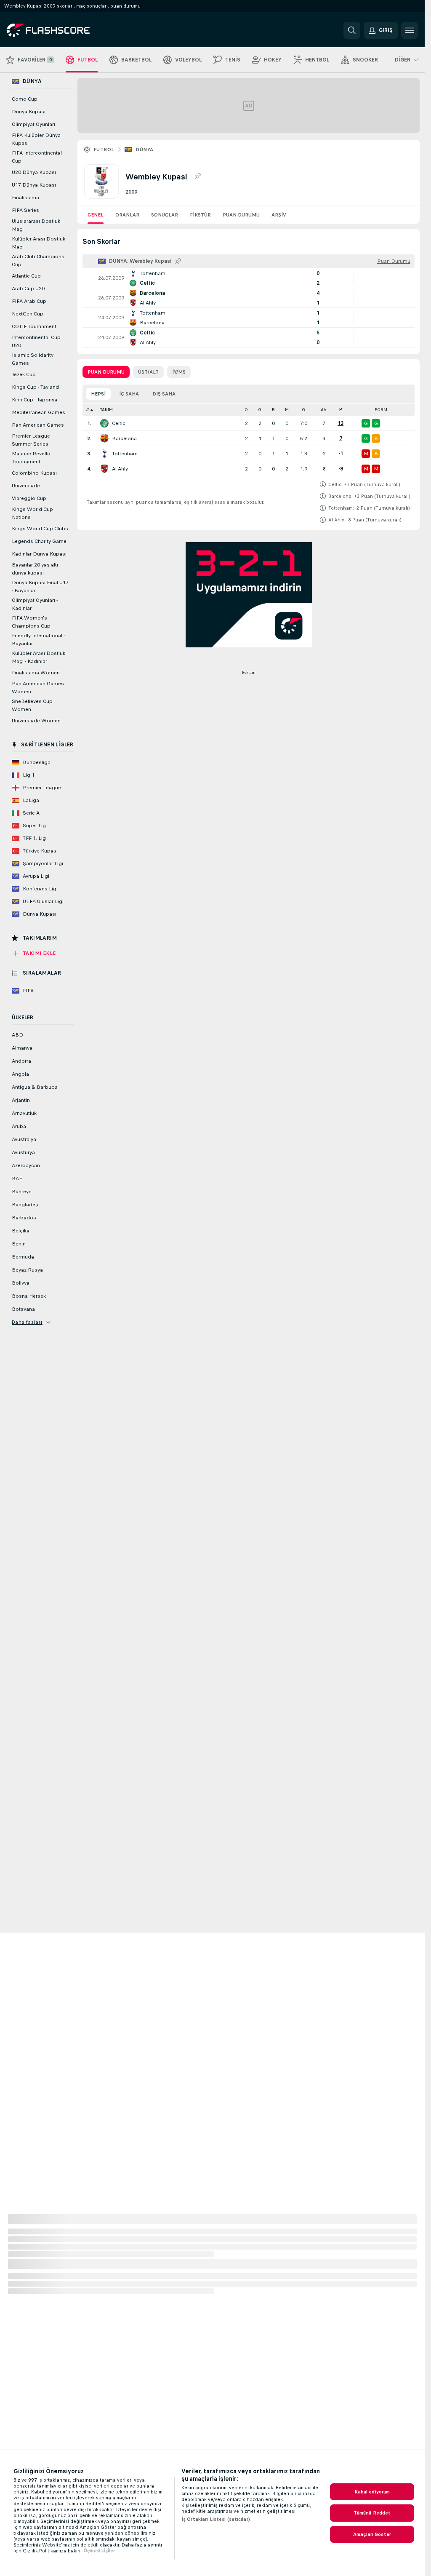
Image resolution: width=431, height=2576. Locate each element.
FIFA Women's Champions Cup (31, 622)
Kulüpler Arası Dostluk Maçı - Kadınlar (39, 657)
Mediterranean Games (39, 412)
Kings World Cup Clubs (40, 529)
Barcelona (124, 438)
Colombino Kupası (34, 473)
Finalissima (25, 198)
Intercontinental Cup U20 (36, 341)
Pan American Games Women (38, 688)
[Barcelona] (104, 438)
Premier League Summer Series (31, 440)
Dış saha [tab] (164, 394)
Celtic (119, 423)
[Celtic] (104, 423)
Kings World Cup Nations (32, 513)
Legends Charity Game (39, 541)
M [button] (287, 410)
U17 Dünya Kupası (34, 185)
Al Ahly (120, 469)
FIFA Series (25, 210)
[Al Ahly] (104, 469)
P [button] (341, 410)
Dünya (144, 150)
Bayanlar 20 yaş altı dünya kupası (35, 569)
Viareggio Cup (29, 498)
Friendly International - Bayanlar (38, 640)
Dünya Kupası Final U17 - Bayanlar (40, 587)
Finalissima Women (36, 673)
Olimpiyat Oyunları (33, 124)
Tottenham (125, 454)
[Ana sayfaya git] (65, 30)
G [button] (260, 410)
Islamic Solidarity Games (33, 359)
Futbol (104, 150)
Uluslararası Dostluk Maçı (36, 225)
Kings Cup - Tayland (35, 387)
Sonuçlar (165, 215)
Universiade (26, 486)
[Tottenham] (104, 454)
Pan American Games (38, 425)
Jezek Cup (24, 374)
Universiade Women (36, 721)
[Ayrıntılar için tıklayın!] (249, 278)
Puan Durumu (241, 215)
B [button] (273, 410)
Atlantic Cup (26, 276)
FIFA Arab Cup (29, 301)
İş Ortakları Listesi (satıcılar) (216, 2519)
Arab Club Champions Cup (38, 261)
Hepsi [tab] (98, 394)
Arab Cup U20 (28, 289)
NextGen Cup (28, 314)
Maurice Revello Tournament (31, 458)
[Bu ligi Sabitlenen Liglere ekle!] (197, 176)
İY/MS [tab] (179, 372)
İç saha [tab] (129, 394)
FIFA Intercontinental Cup (37, 157)
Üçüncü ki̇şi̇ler (99, 2551)
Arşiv (279, 215)
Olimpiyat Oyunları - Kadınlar (35, 604)
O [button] (246, 410)
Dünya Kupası (29, 112)
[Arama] (352, 30)
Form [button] (381, 410)
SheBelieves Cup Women (32, 705)
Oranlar (127, 215)
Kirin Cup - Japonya (35, 400)
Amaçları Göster (372, 2534)
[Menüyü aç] (410, 30)
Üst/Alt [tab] (148, 372)
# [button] (88, 410)
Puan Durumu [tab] (106, 372)
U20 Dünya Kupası (34, 172)
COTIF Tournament (34, 326)
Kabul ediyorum (372, 2492)
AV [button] (324, 410)
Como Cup (25, 99)
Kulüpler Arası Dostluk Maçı (39, 243)
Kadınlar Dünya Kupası (39, 554)
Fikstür (200, 215)
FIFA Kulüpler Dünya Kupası (36, 139)
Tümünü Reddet (372, 2513)
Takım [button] (106, 410)
